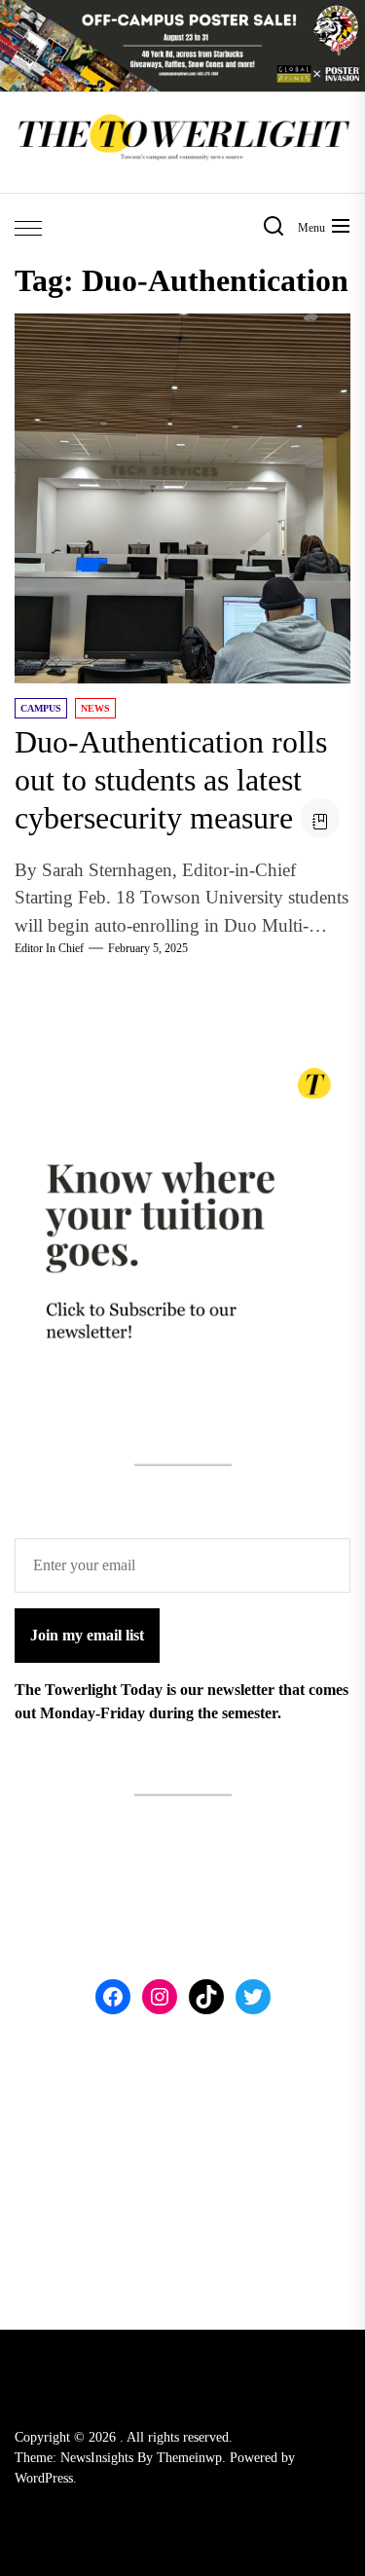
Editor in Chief (49, 948)
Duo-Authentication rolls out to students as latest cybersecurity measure (171, 780)
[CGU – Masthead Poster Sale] (182, 11)
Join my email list (87, 1635)
